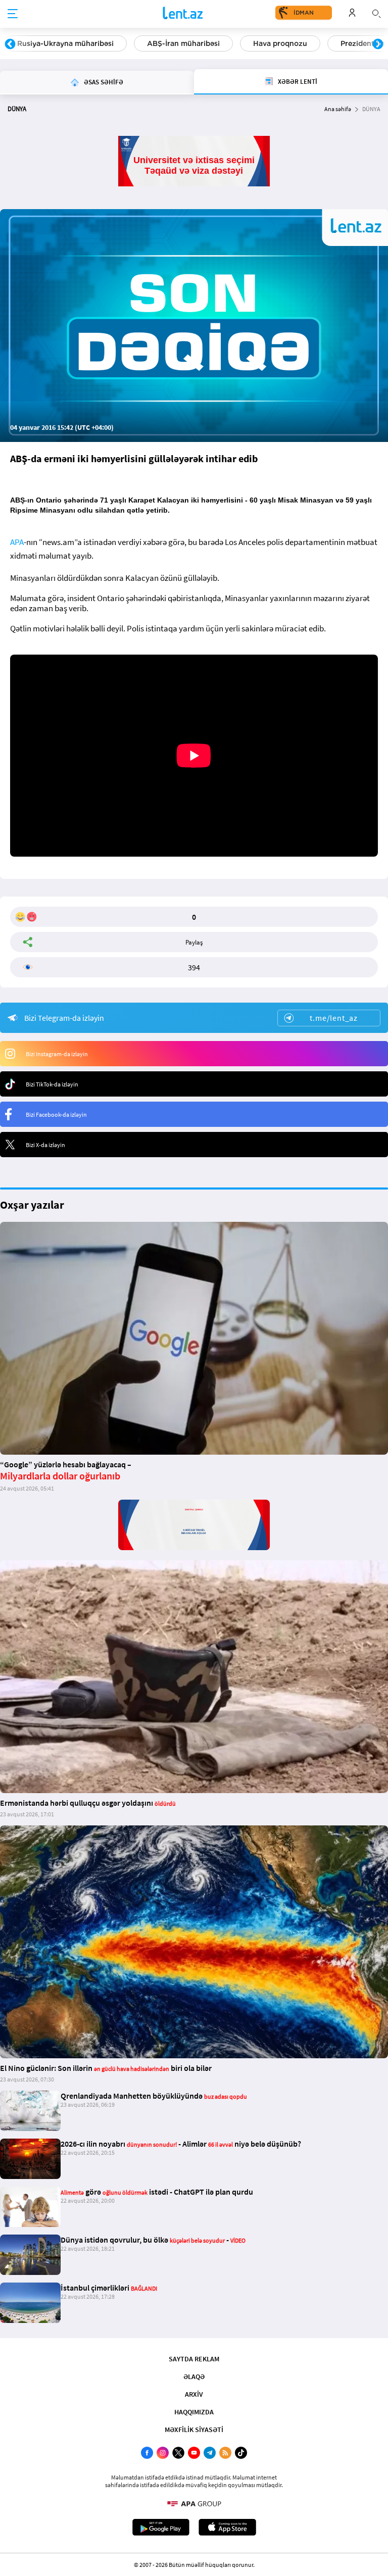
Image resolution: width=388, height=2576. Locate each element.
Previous (10, 44)
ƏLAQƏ (194, 2376)
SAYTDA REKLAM (194, 2359)
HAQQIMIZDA (194, 2412)
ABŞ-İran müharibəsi (183, 43)
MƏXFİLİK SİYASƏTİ (194, 2430)
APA (17, 542)
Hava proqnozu (280, 43)
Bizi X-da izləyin (45, 1145)
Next (378, 44)
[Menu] (13, 14)
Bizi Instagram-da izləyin (57, 1054)
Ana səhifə (338, 109)
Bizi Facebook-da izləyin (56, 1114)
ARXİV (194, 2394)
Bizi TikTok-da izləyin (52, 1084)
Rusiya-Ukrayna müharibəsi (65, 43)
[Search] (376, 13)
